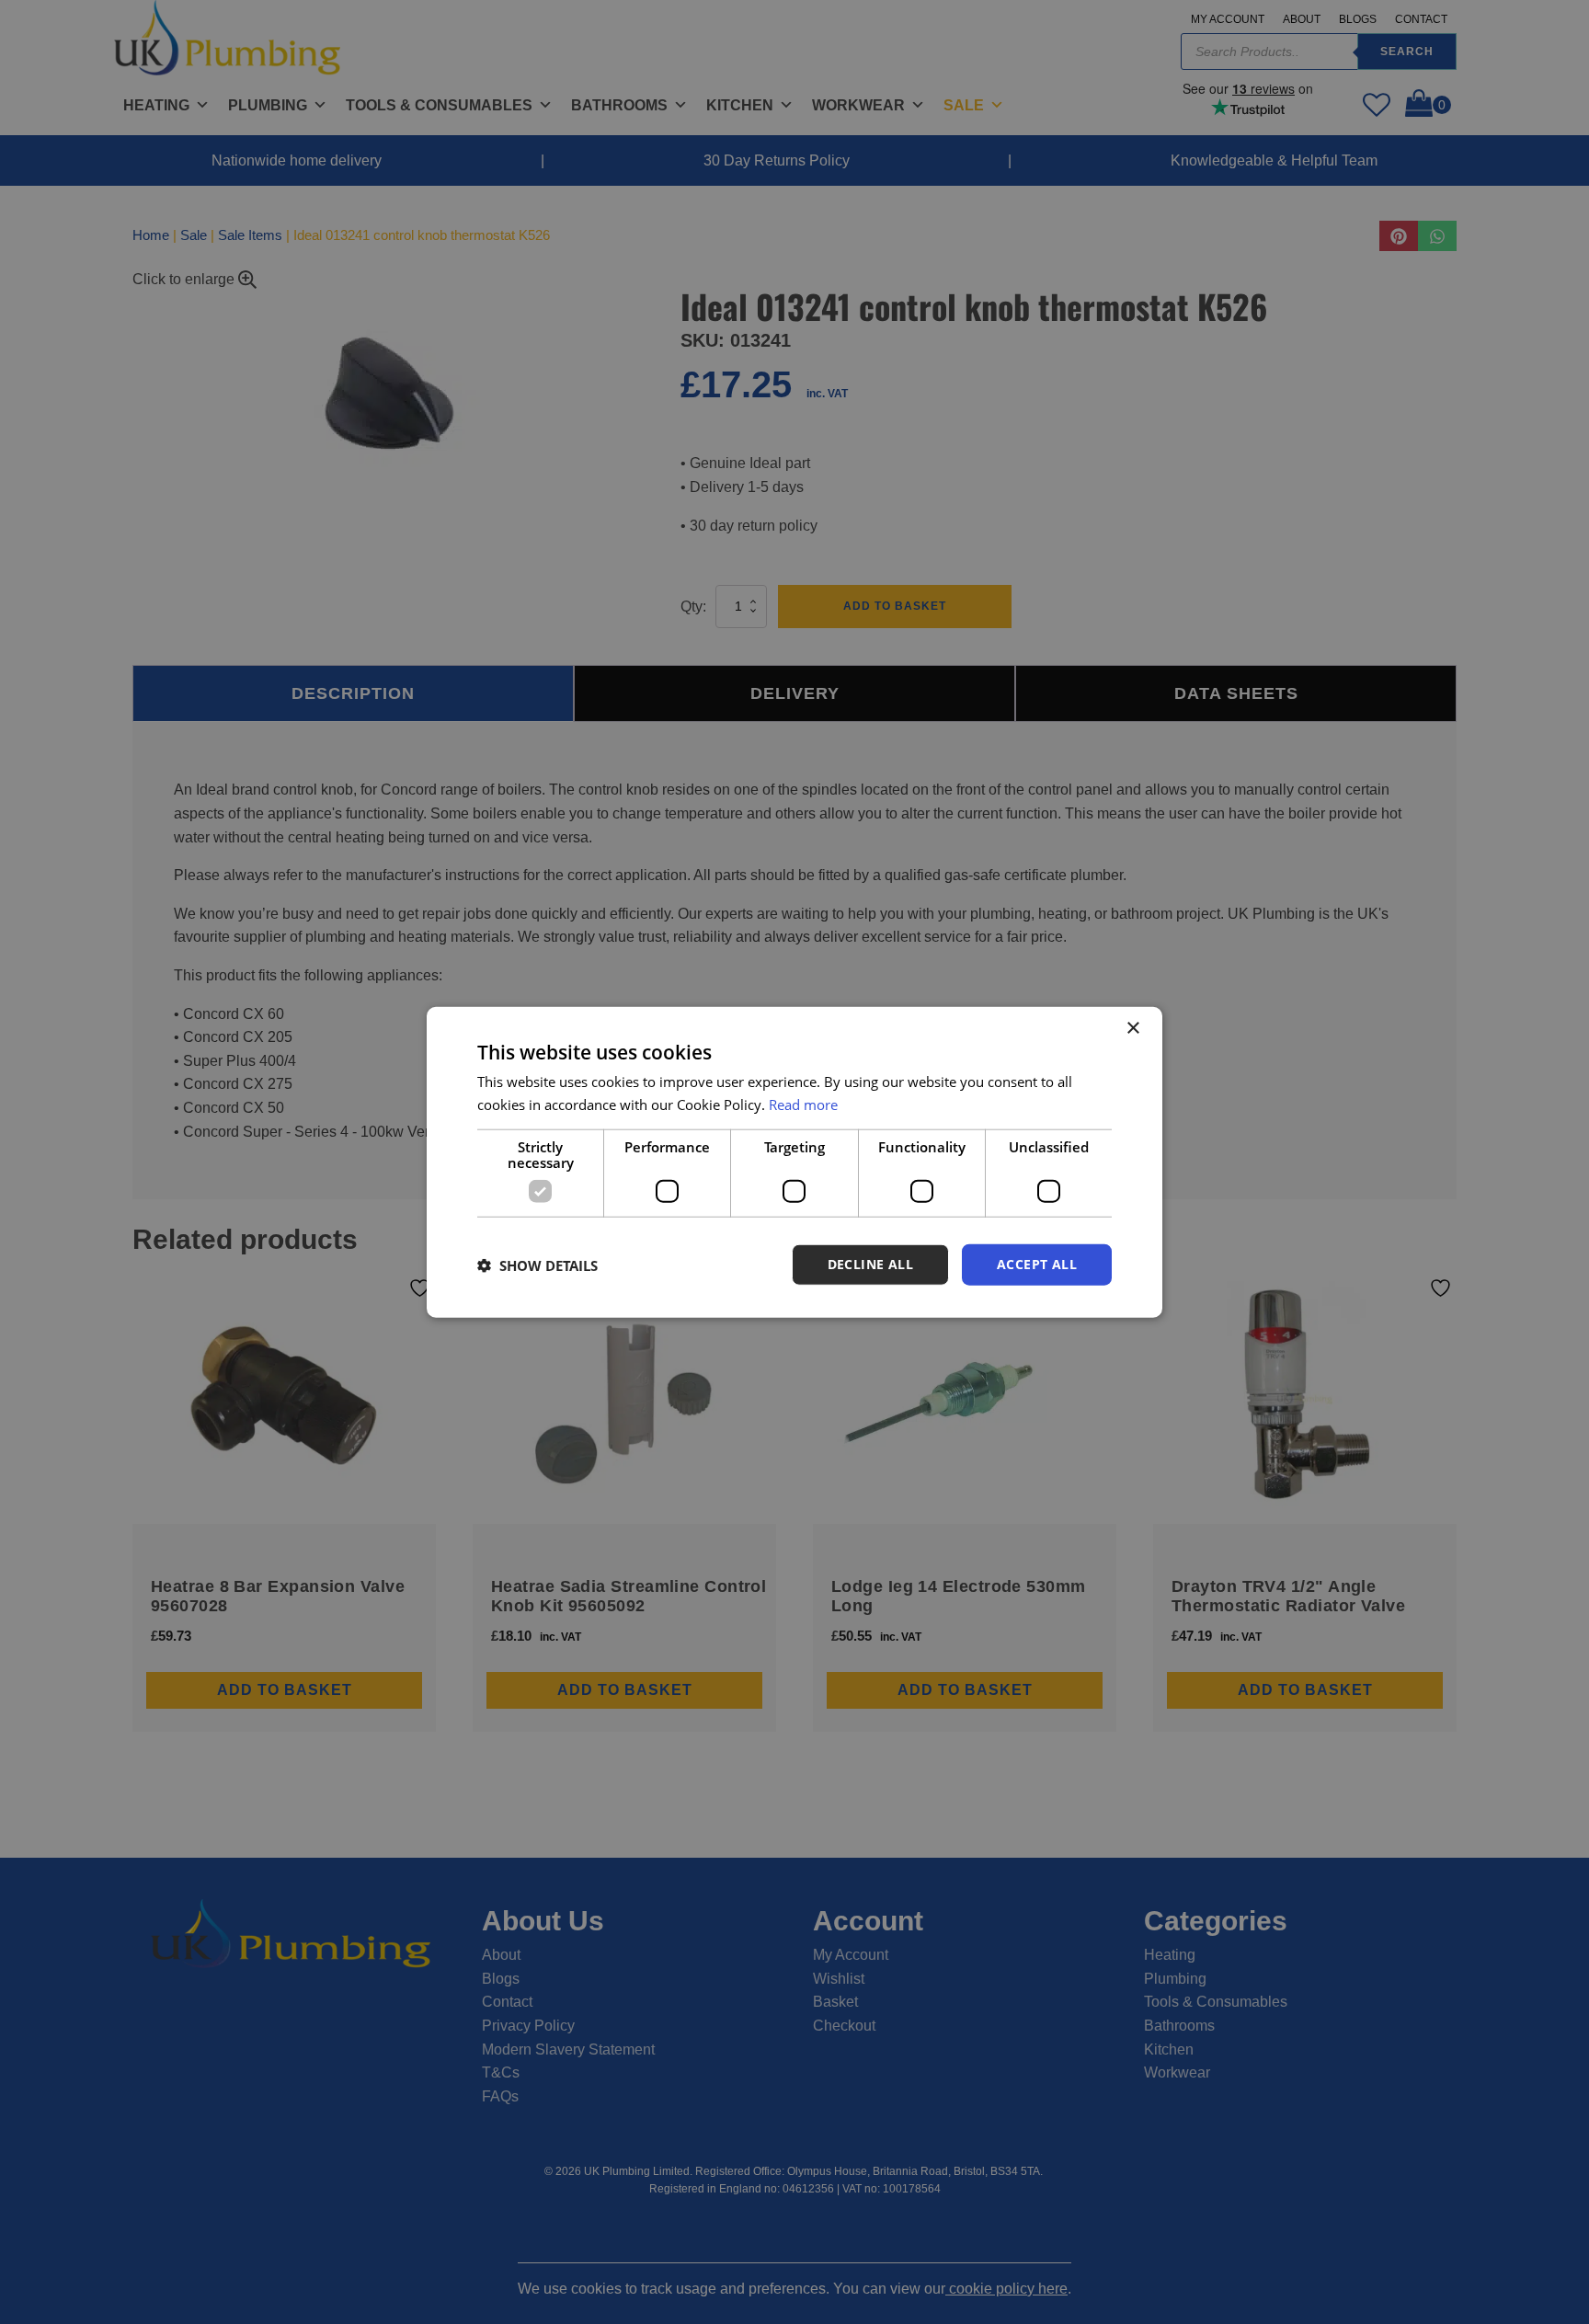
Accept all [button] (1037, 1264)
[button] (537, 1265)
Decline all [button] (870, 1264)
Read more (803, 1104)
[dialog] (794, 1162)
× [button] (1132, 1028)
